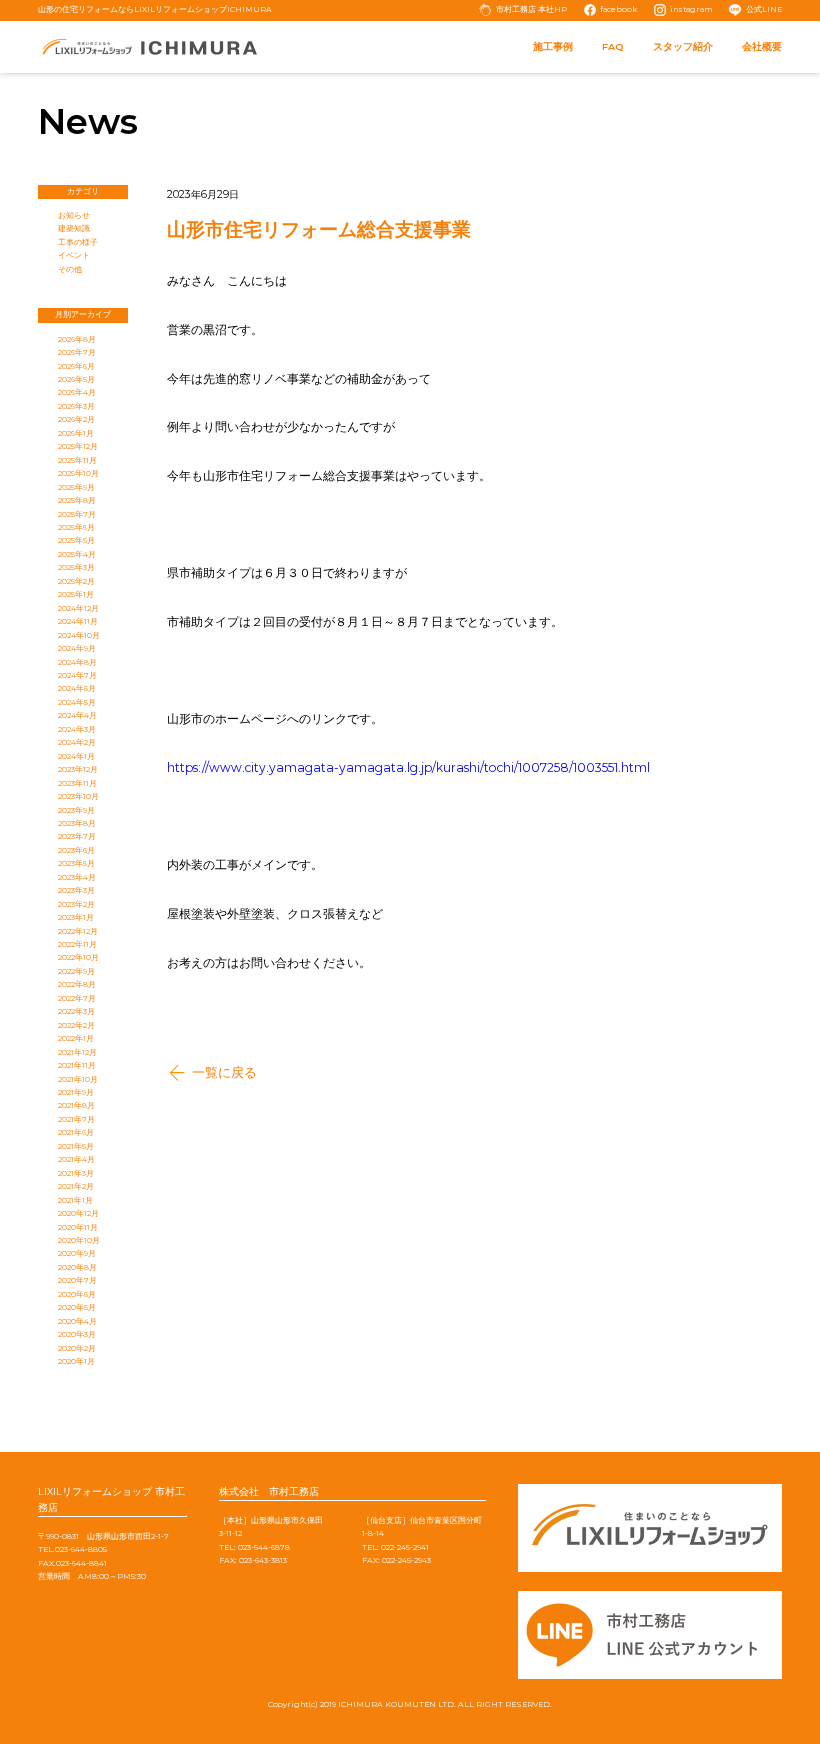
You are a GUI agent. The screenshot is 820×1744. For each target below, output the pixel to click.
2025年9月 (76, 487)
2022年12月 (78, 931)
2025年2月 (76, 581)
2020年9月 (77, 1253)
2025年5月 (76, 540)
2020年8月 (77, 1267)
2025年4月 (77, 554)
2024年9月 (77, 648)
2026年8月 (77, 339)
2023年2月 (76, 904)
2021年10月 (78, 1079)
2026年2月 (76, 419)
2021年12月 (77, 1052)
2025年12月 (78, 446)
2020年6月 (77, 1294)
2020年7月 (77, 1280)
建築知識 (74, 228)
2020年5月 (77, 1307)
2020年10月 (79, 1240)
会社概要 (762, 46)
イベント (74, 255)
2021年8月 (76, 1105)
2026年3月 (76, 406)
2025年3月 (76, 567)
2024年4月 (77, 715)
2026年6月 (76, 366)
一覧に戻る (224, 1072)
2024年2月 (77, 742)
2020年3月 (77, 1334)
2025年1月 (76, 594)
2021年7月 (76, 1119)
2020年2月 (77, 1348)
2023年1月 (76, 917)
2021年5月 (76, 1146)
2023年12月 (78, 769)
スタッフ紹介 (683, 46)
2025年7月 (77, 514)
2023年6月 (76, 850)
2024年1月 (76, 756)
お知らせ (74, 215)
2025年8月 (77, 500)
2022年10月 (78, 957)
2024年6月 (77, 688)
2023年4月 (77, 877)
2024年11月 (78, 621)
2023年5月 (76, 863)
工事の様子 (78, 242)
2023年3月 (76, 890)
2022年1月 (76, 1038)
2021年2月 (76, 1186)
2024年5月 (77, 702)
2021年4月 (76, 1159)
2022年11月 (77, 944)
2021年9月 (76, 1092)
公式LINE (764, 9)
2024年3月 (77, 729)
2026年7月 (77, 352)
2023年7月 (77, 836)
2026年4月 (77, 392)
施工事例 (553, 46)
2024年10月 (79, 635)
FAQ (613, 46)
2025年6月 (76, 527)
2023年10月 (78, 796)
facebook (618, 9)
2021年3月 (76, 1173)
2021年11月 (77, 1065)
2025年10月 (78, 473)
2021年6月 (76, 1132)
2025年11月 (77, 460)
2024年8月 (77, 662)
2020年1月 (76, 1361)
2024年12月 (78, 608)
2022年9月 (76, 971)
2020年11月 (78, 1227)
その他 (70, 269)
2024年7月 (77, 675)
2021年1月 (75, 1200)
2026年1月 (76, 433)
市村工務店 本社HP (531, 9)
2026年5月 (76, 379)
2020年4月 (77, 1321)
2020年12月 (78, 1213)
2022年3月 (76, 1011)
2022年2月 (76, 1025)
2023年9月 (76, 810)
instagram (691, 9)
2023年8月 (77, 823)
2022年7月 (77, 998)
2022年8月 (77, 984)
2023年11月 (77, 783)
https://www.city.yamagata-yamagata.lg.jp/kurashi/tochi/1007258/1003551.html (408, 767)
